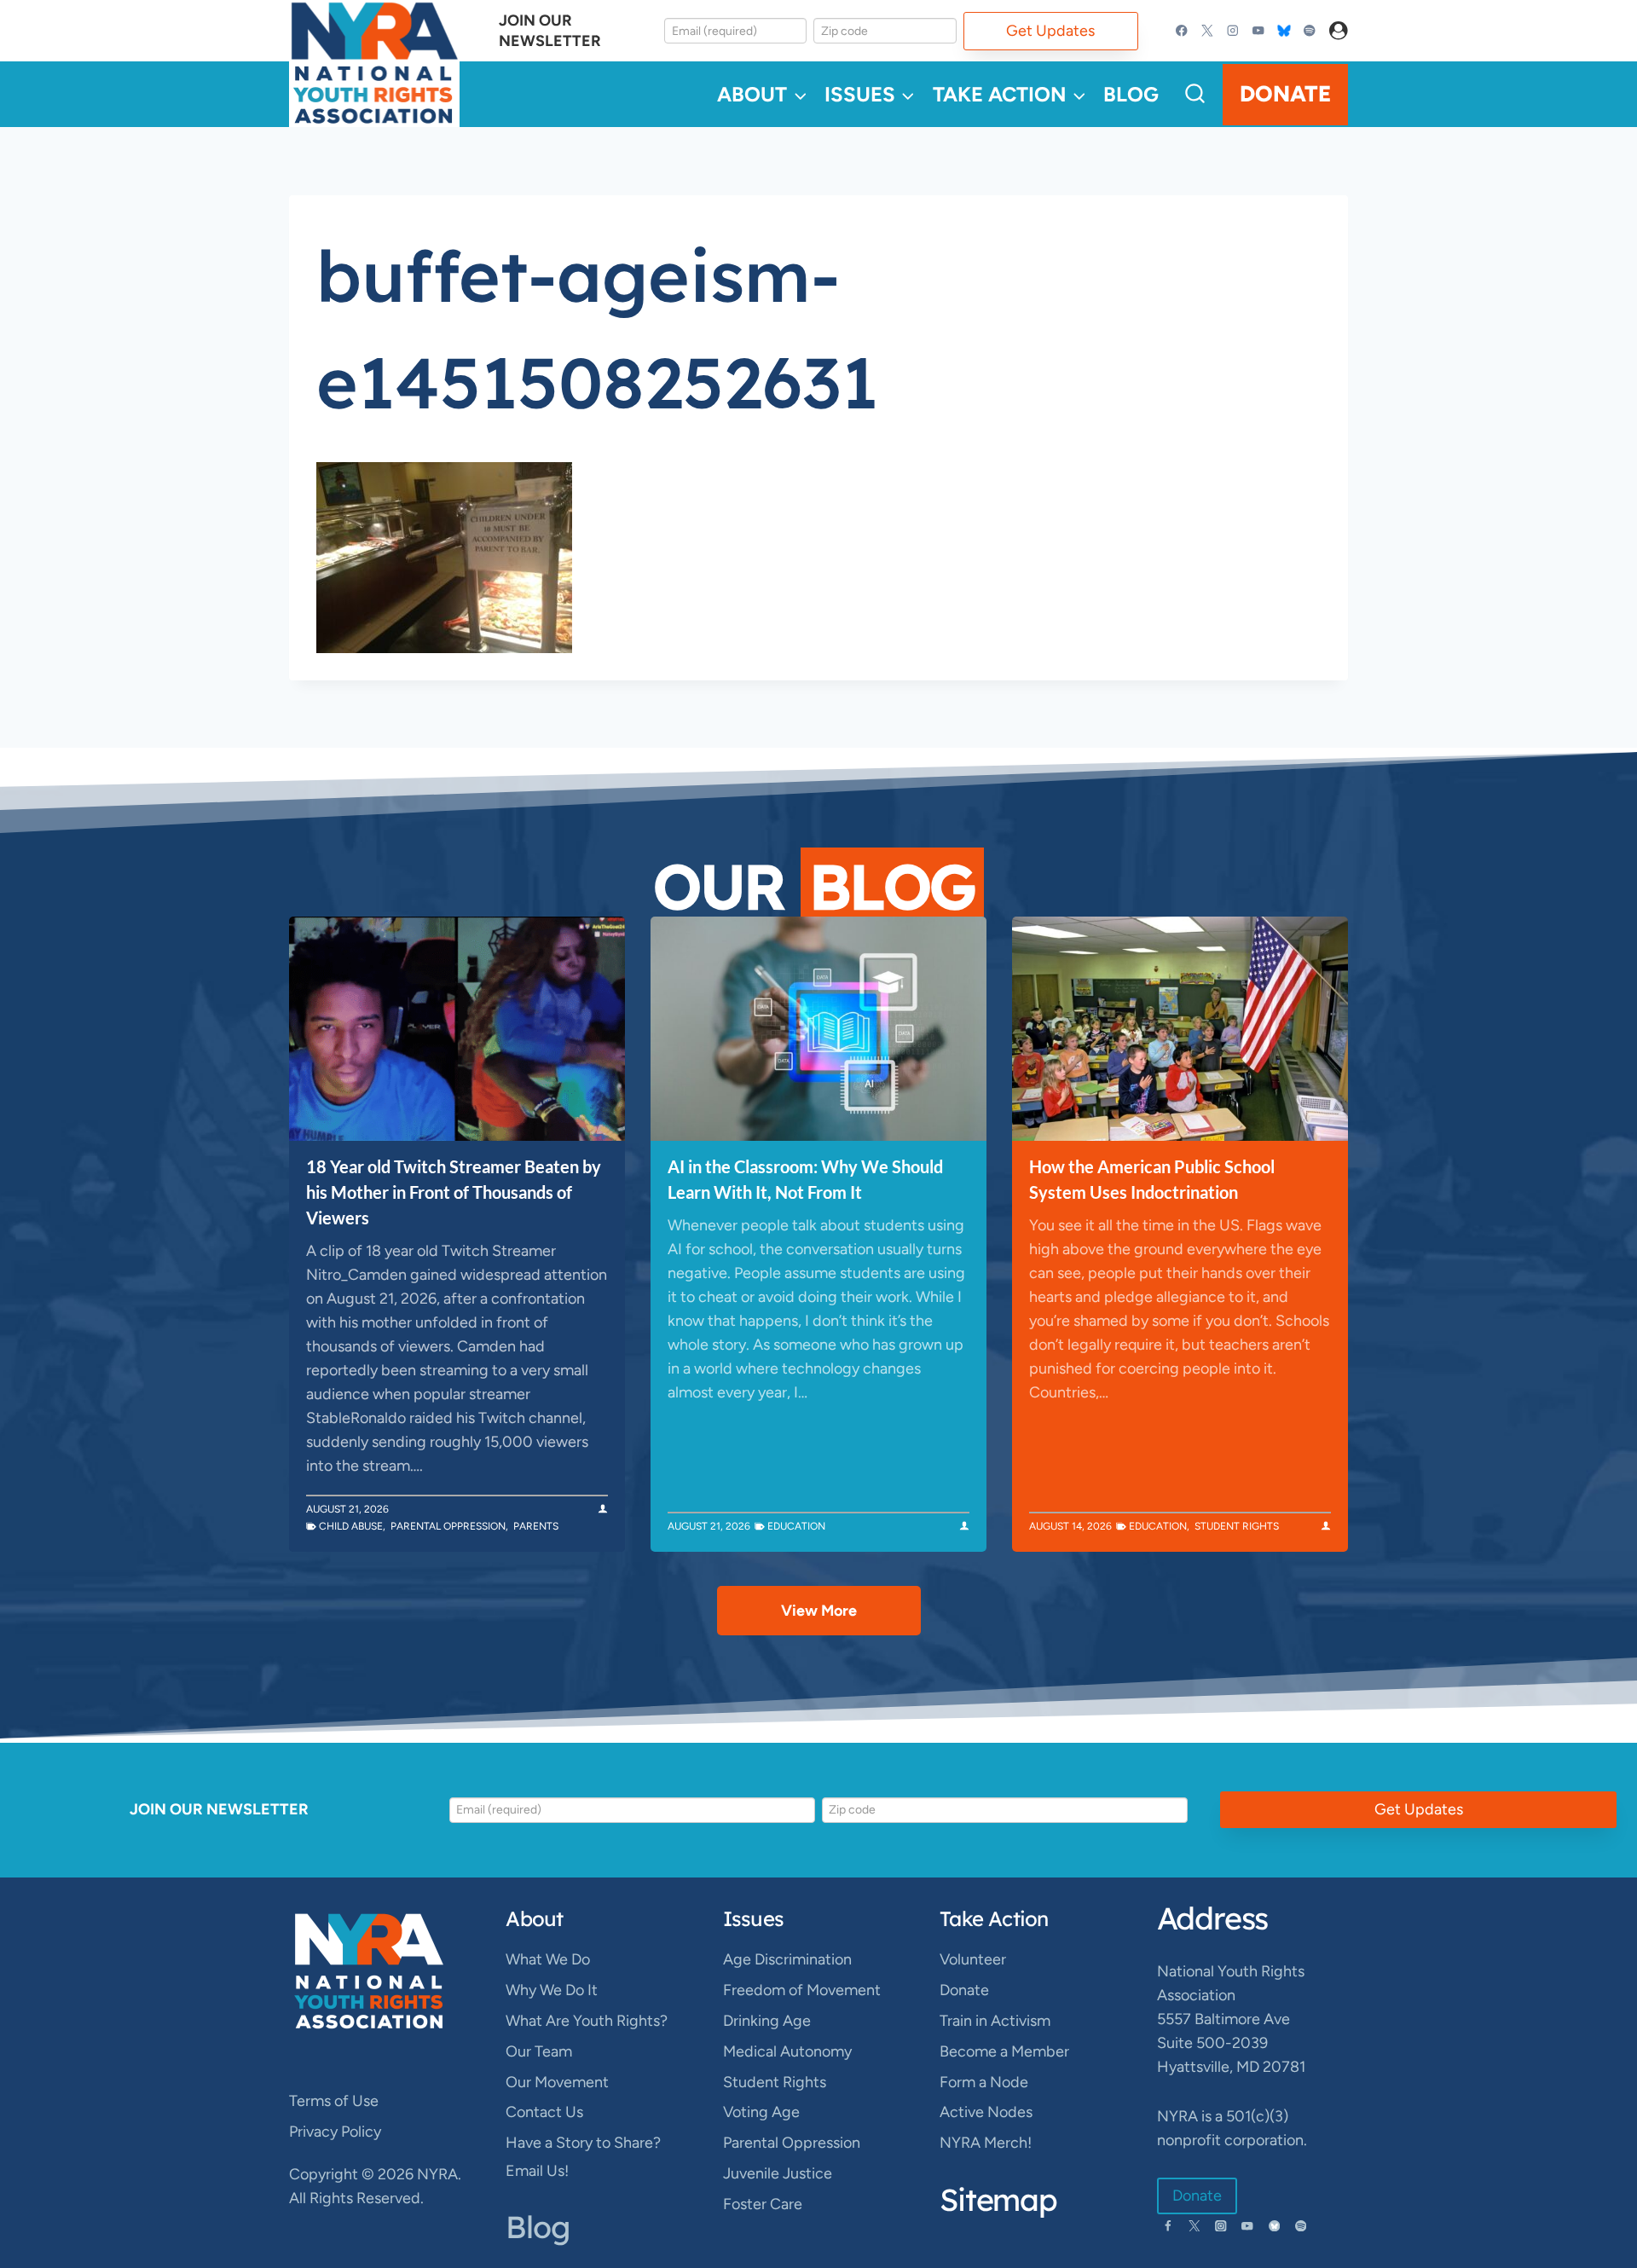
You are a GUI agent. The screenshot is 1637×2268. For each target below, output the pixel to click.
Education (796, 1526)
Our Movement (557, 2082)
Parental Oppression (448, 1526)
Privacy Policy (335, 2132)
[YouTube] (1258, 31)
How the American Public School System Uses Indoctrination (1152, 1179)
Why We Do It (552, 1990)
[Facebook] (1182, 31)
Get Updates (1050, 31)
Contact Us (544, 2112)
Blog (1131, 94)
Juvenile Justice (778, 2173)
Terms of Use (334, 2101)
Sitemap (998, 2199)
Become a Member (1004, 2051)
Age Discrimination (787, 1959)
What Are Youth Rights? (587, 2021)
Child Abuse (351, 1526)
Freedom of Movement (802, 1990)
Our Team (539, 2051)
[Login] (1339, 31)
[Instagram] (1233, 31)
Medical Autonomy (787, 2051)
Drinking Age (767, 2021)
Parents (536, 1526)
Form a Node (984, 2082)
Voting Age (761, 2112)
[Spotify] (1309, 31)
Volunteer (973, 1959)
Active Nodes (986, 2112)
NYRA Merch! (986, 2143)
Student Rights (1237, 1526)
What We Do (548, 1959)
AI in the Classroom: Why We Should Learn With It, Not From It (805, 1179)
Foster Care (763, 2204)
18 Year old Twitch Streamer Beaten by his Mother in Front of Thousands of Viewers (454, 1192)
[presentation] (457, 1029)
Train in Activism (995, 2021)
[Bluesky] (1284, 31)
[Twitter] (1208, 31)
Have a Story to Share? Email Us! (583, 2156)
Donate (1285, 94)
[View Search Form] (1195, 94)
